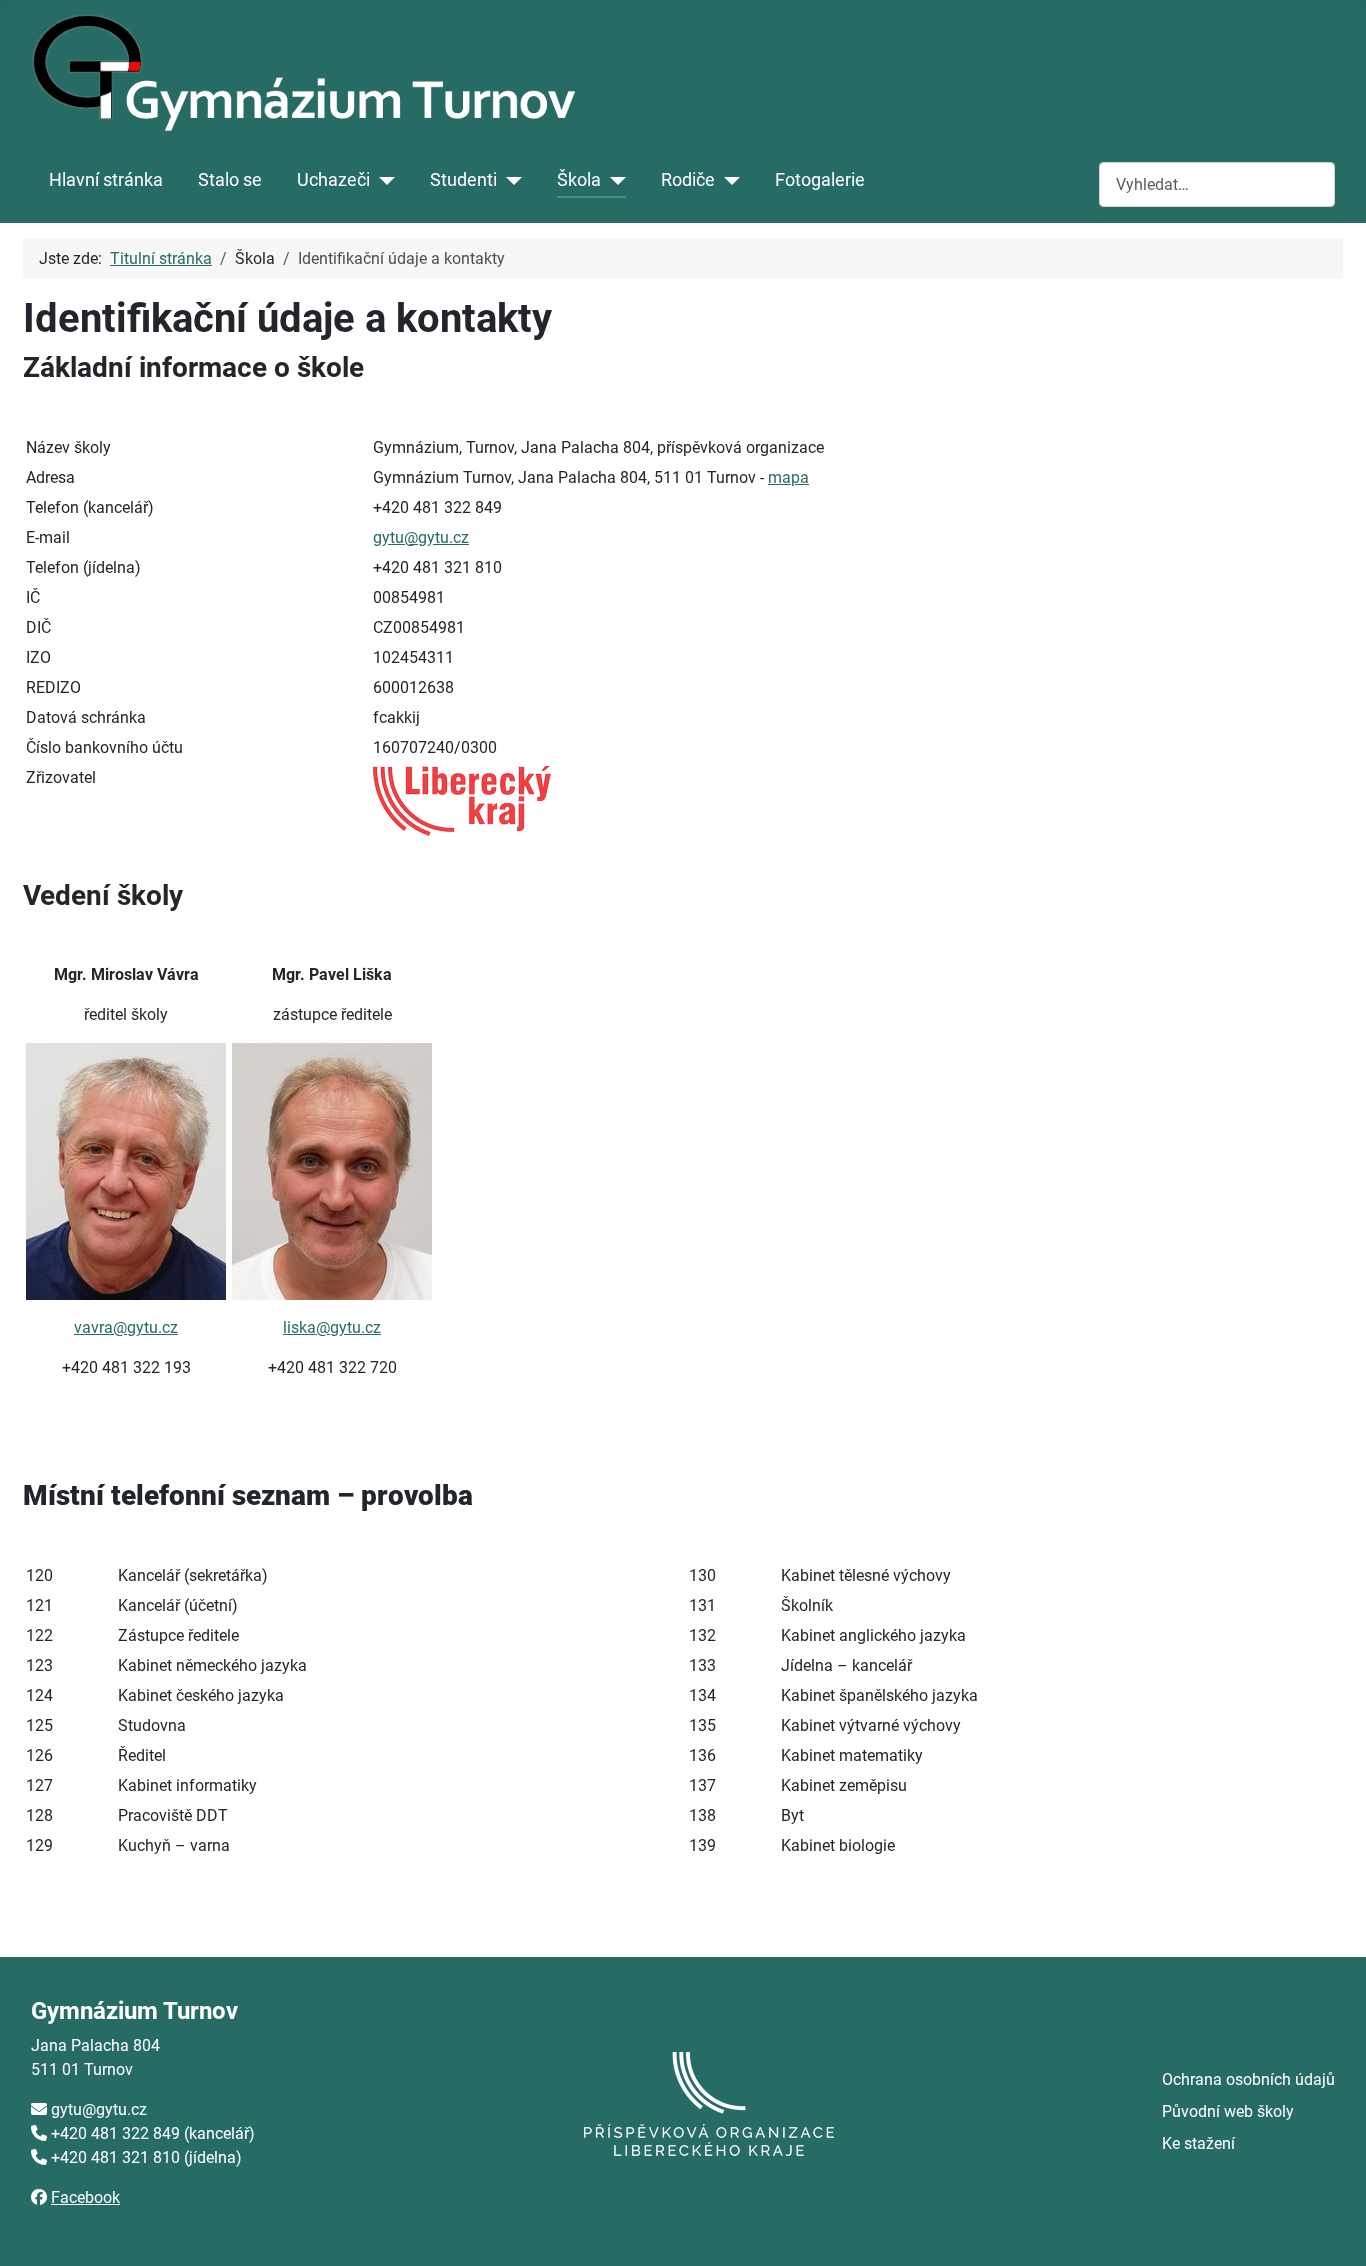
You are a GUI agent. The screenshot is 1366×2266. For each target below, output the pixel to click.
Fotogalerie (820, 180)
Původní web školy (1228, 2111)
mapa (788, 477)
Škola (579, 180)
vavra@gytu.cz (126, 1327)
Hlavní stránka (106, 180)
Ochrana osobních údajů (1248, 2079)
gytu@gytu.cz (421, 537)
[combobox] (1217, 184)
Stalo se (230, 180)
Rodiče (688, 180)
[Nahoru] (1331, 2229)
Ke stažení (1198, 2143)
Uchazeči (333, 180)
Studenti (463, 180)
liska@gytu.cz (332, 1327)
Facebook (85, 2197)
